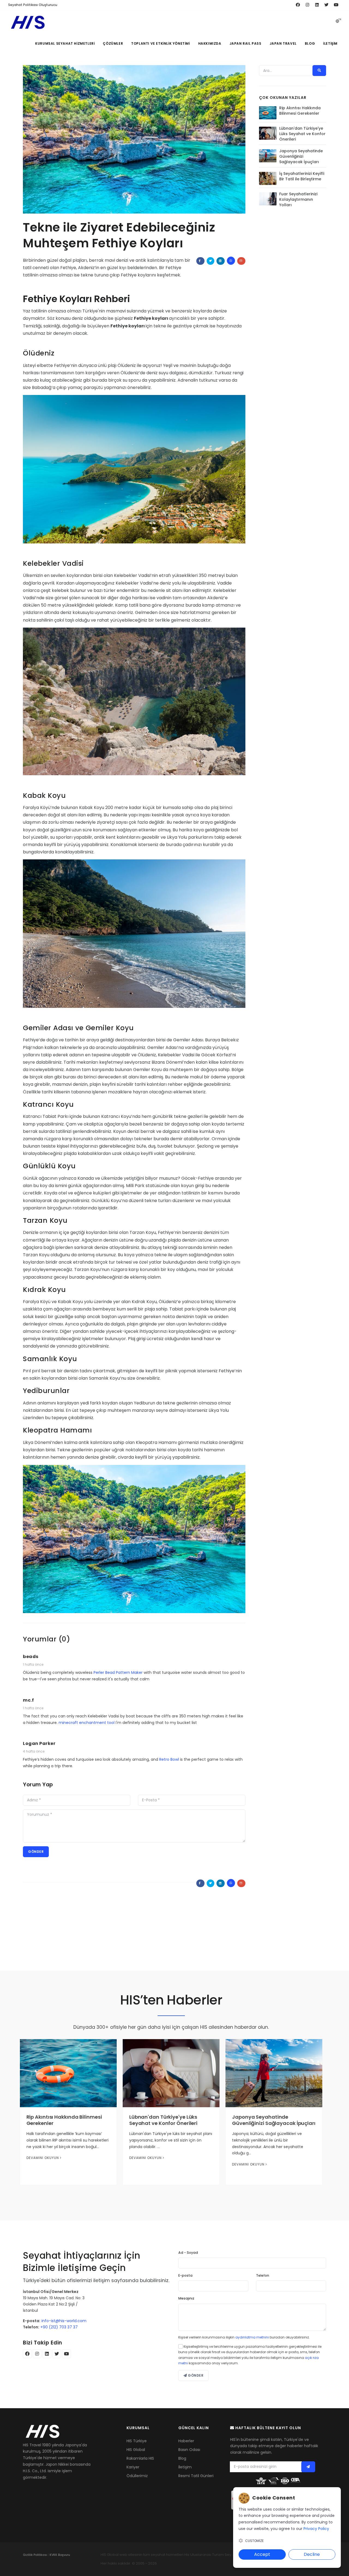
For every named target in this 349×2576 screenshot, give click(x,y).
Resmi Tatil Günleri (196, 2476)
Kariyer (133, 2467)
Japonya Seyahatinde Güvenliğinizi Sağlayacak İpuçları (301, 156)
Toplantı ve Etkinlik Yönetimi (160, 43)
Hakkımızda (210, 43)
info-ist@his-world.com (64, 2321)
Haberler (186, 2441)
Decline (312, 2554)
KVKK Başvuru (60, 2555)
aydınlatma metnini (252, 2337)
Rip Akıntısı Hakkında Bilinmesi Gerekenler (300, 111)
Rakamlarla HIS (140, 2458)
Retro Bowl (169, 1759)
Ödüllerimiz (137, 2476)
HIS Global (136, 2450)
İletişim (330, 43)
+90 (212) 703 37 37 (59, 2327)
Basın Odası (189, 2450)
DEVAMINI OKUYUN (43, 2158)
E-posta (185, 2275)
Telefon (263, 2275)
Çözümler (113, 43)
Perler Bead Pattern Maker (118, 1672)
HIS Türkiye (137, 2441)
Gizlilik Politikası (35, 2555)
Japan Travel (283, 43)
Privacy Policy (316, 2529)
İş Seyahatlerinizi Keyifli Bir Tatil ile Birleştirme (302, 176)
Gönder (36, 1852)
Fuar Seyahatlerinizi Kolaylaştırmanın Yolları (298, 199)
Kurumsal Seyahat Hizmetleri (65, 43)
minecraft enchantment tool (87, 1723)
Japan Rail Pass (246, 43)
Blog (310, 43)
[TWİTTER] (210, 261)
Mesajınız (186, 2298)
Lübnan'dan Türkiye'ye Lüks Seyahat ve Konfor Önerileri (302, 134)
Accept (262, 2554)
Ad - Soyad (188, 2253)
